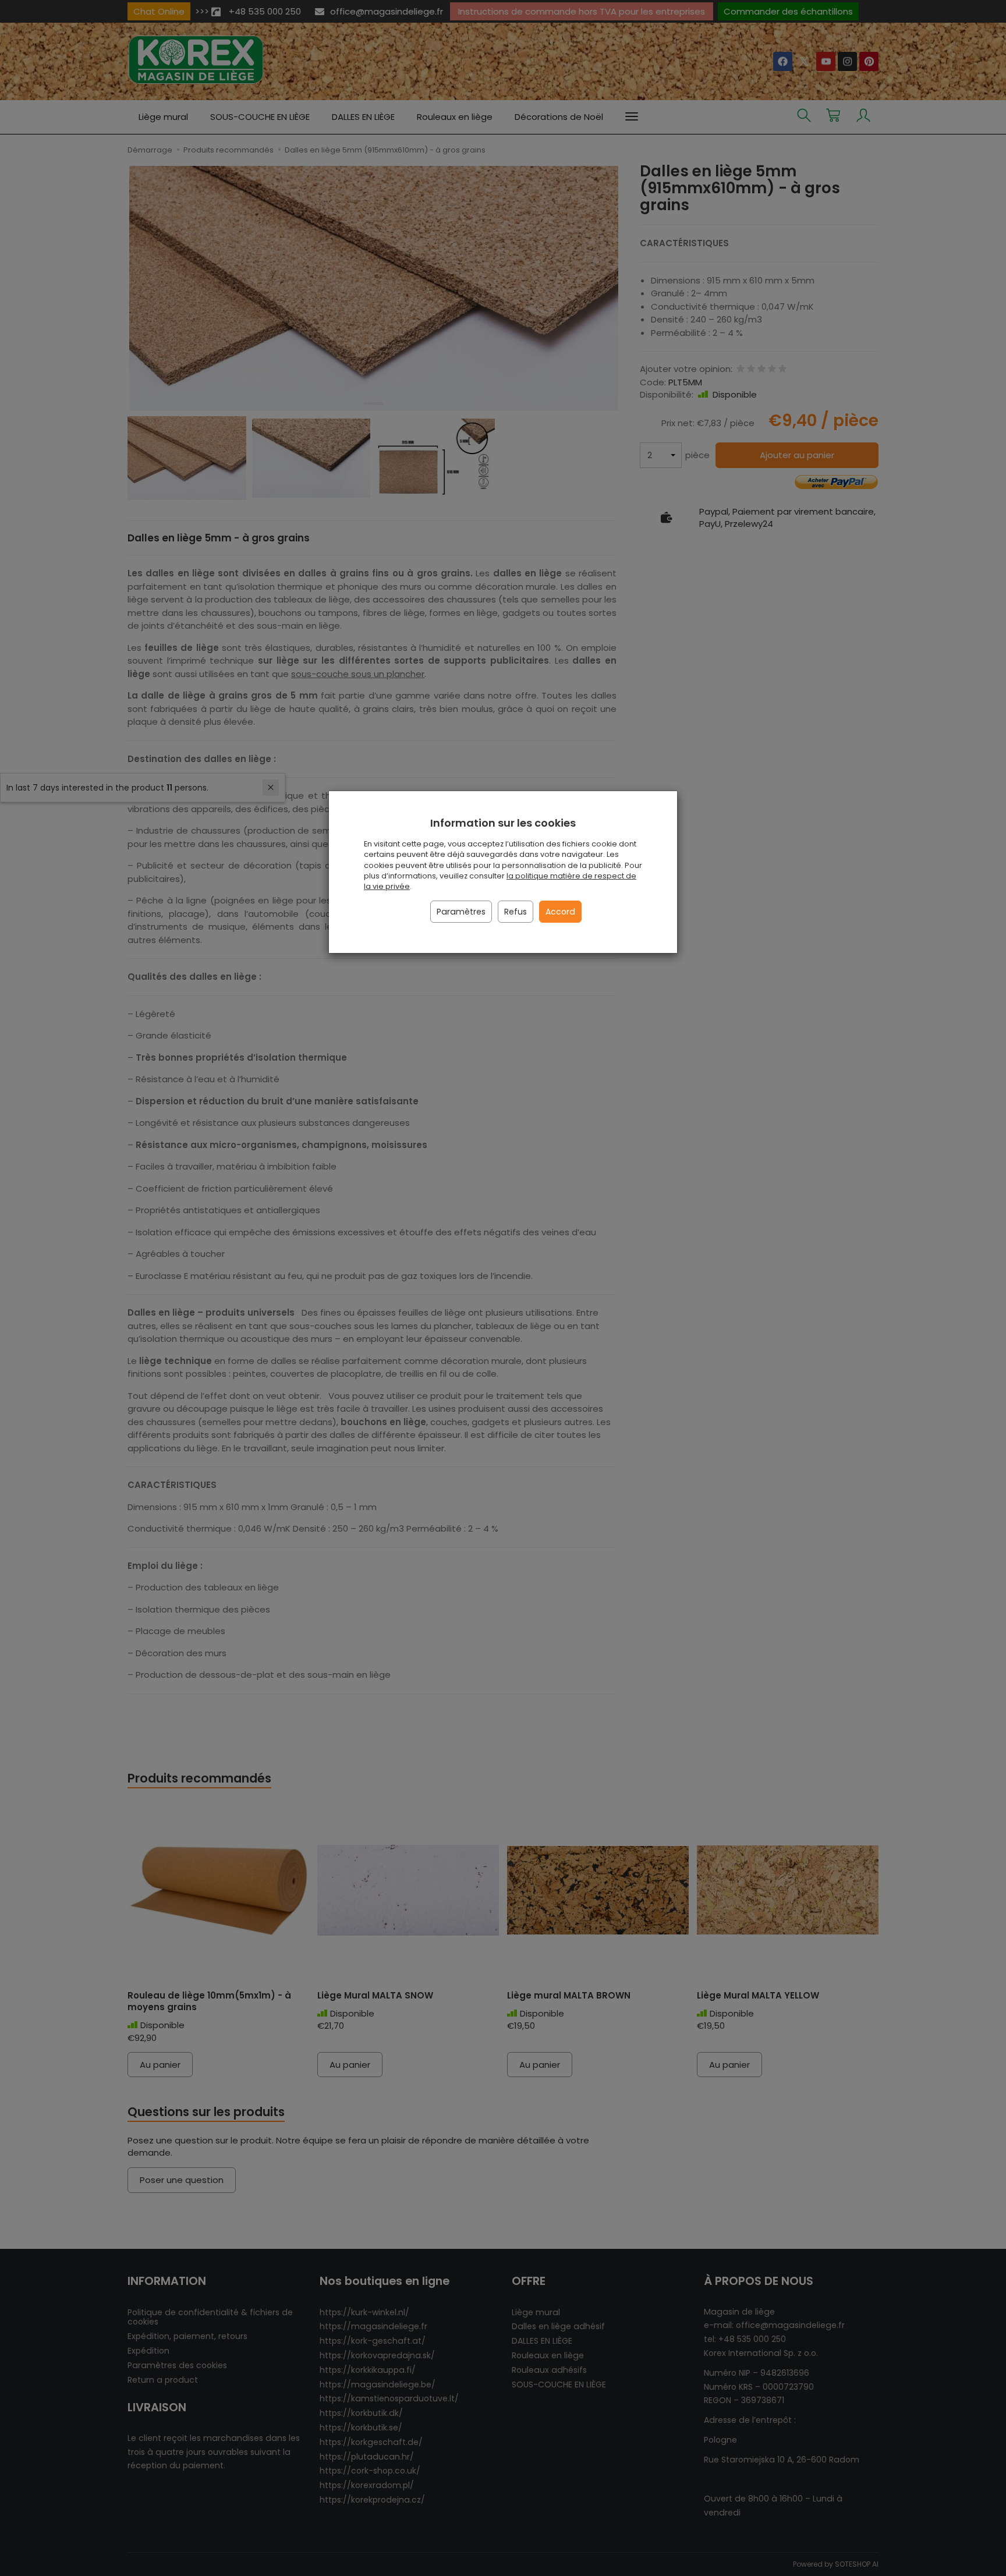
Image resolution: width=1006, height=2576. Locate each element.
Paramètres (461, 912)
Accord (560, 912)
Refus (516, 912)
